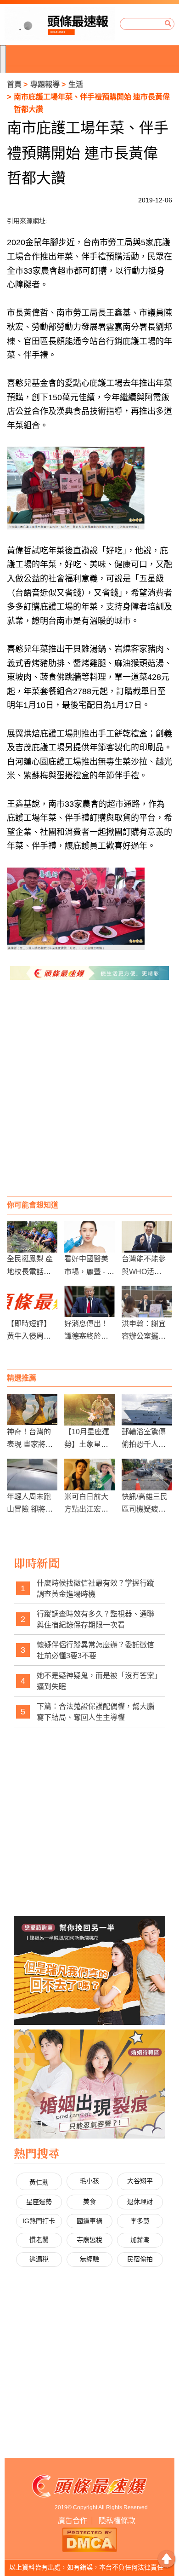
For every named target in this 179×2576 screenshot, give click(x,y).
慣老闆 (39, 2240)
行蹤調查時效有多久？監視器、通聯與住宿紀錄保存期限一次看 (95, 1619)
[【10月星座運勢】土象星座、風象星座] (89, 1410)
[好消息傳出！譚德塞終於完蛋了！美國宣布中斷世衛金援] (89, 1302)
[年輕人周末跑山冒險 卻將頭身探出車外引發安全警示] (32, 1475)
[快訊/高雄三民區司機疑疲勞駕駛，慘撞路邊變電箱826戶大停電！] (147, 1475)
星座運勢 (39, 2202)
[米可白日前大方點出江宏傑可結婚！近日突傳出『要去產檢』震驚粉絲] (89, 1475)
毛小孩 (89, 2181)
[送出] (168, 24)
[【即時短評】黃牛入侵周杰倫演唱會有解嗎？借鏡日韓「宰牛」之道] (32, 1302)
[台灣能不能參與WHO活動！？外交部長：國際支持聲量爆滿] (147, 1237)
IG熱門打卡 (39, 2221)
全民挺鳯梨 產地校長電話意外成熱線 (30, 1271)
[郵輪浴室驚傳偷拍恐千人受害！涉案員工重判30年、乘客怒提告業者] (147, 1410)
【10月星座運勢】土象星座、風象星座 (87, 1444)
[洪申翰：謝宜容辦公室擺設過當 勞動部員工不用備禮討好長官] (147, 1302)
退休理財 (140, 2202)
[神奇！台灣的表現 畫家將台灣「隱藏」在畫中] (32, 1410)
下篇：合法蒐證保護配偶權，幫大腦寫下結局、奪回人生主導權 (95, 1712)
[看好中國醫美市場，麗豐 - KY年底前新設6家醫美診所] (89, 1237)
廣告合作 (73, 2521)
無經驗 (89, 2259)
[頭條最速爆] (60, 24)
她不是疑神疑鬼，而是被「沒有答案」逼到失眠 (97, 1681)
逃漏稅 (39, 2259)
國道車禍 (89, 2221)
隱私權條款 (117, 2521)
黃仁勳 (39, 2182)
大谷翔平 (140, 2181)
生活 (76, 84)
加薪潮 (140, 2240)
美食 (89, 2202)
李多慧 (140, 2221)
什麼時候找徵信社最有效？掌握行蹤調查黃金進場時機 (95, 1589)
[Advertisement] (89, 1097)
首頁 (14, 84)
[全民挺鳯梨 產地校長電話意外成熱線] (32, 1237)
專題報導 (45, 84)
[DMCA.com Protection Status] (89, 2539)
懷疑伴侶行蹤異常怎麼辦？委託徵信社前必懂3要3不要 (95, 1650)
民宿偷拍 (140, 2259)
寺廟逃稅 (89, 2240)
